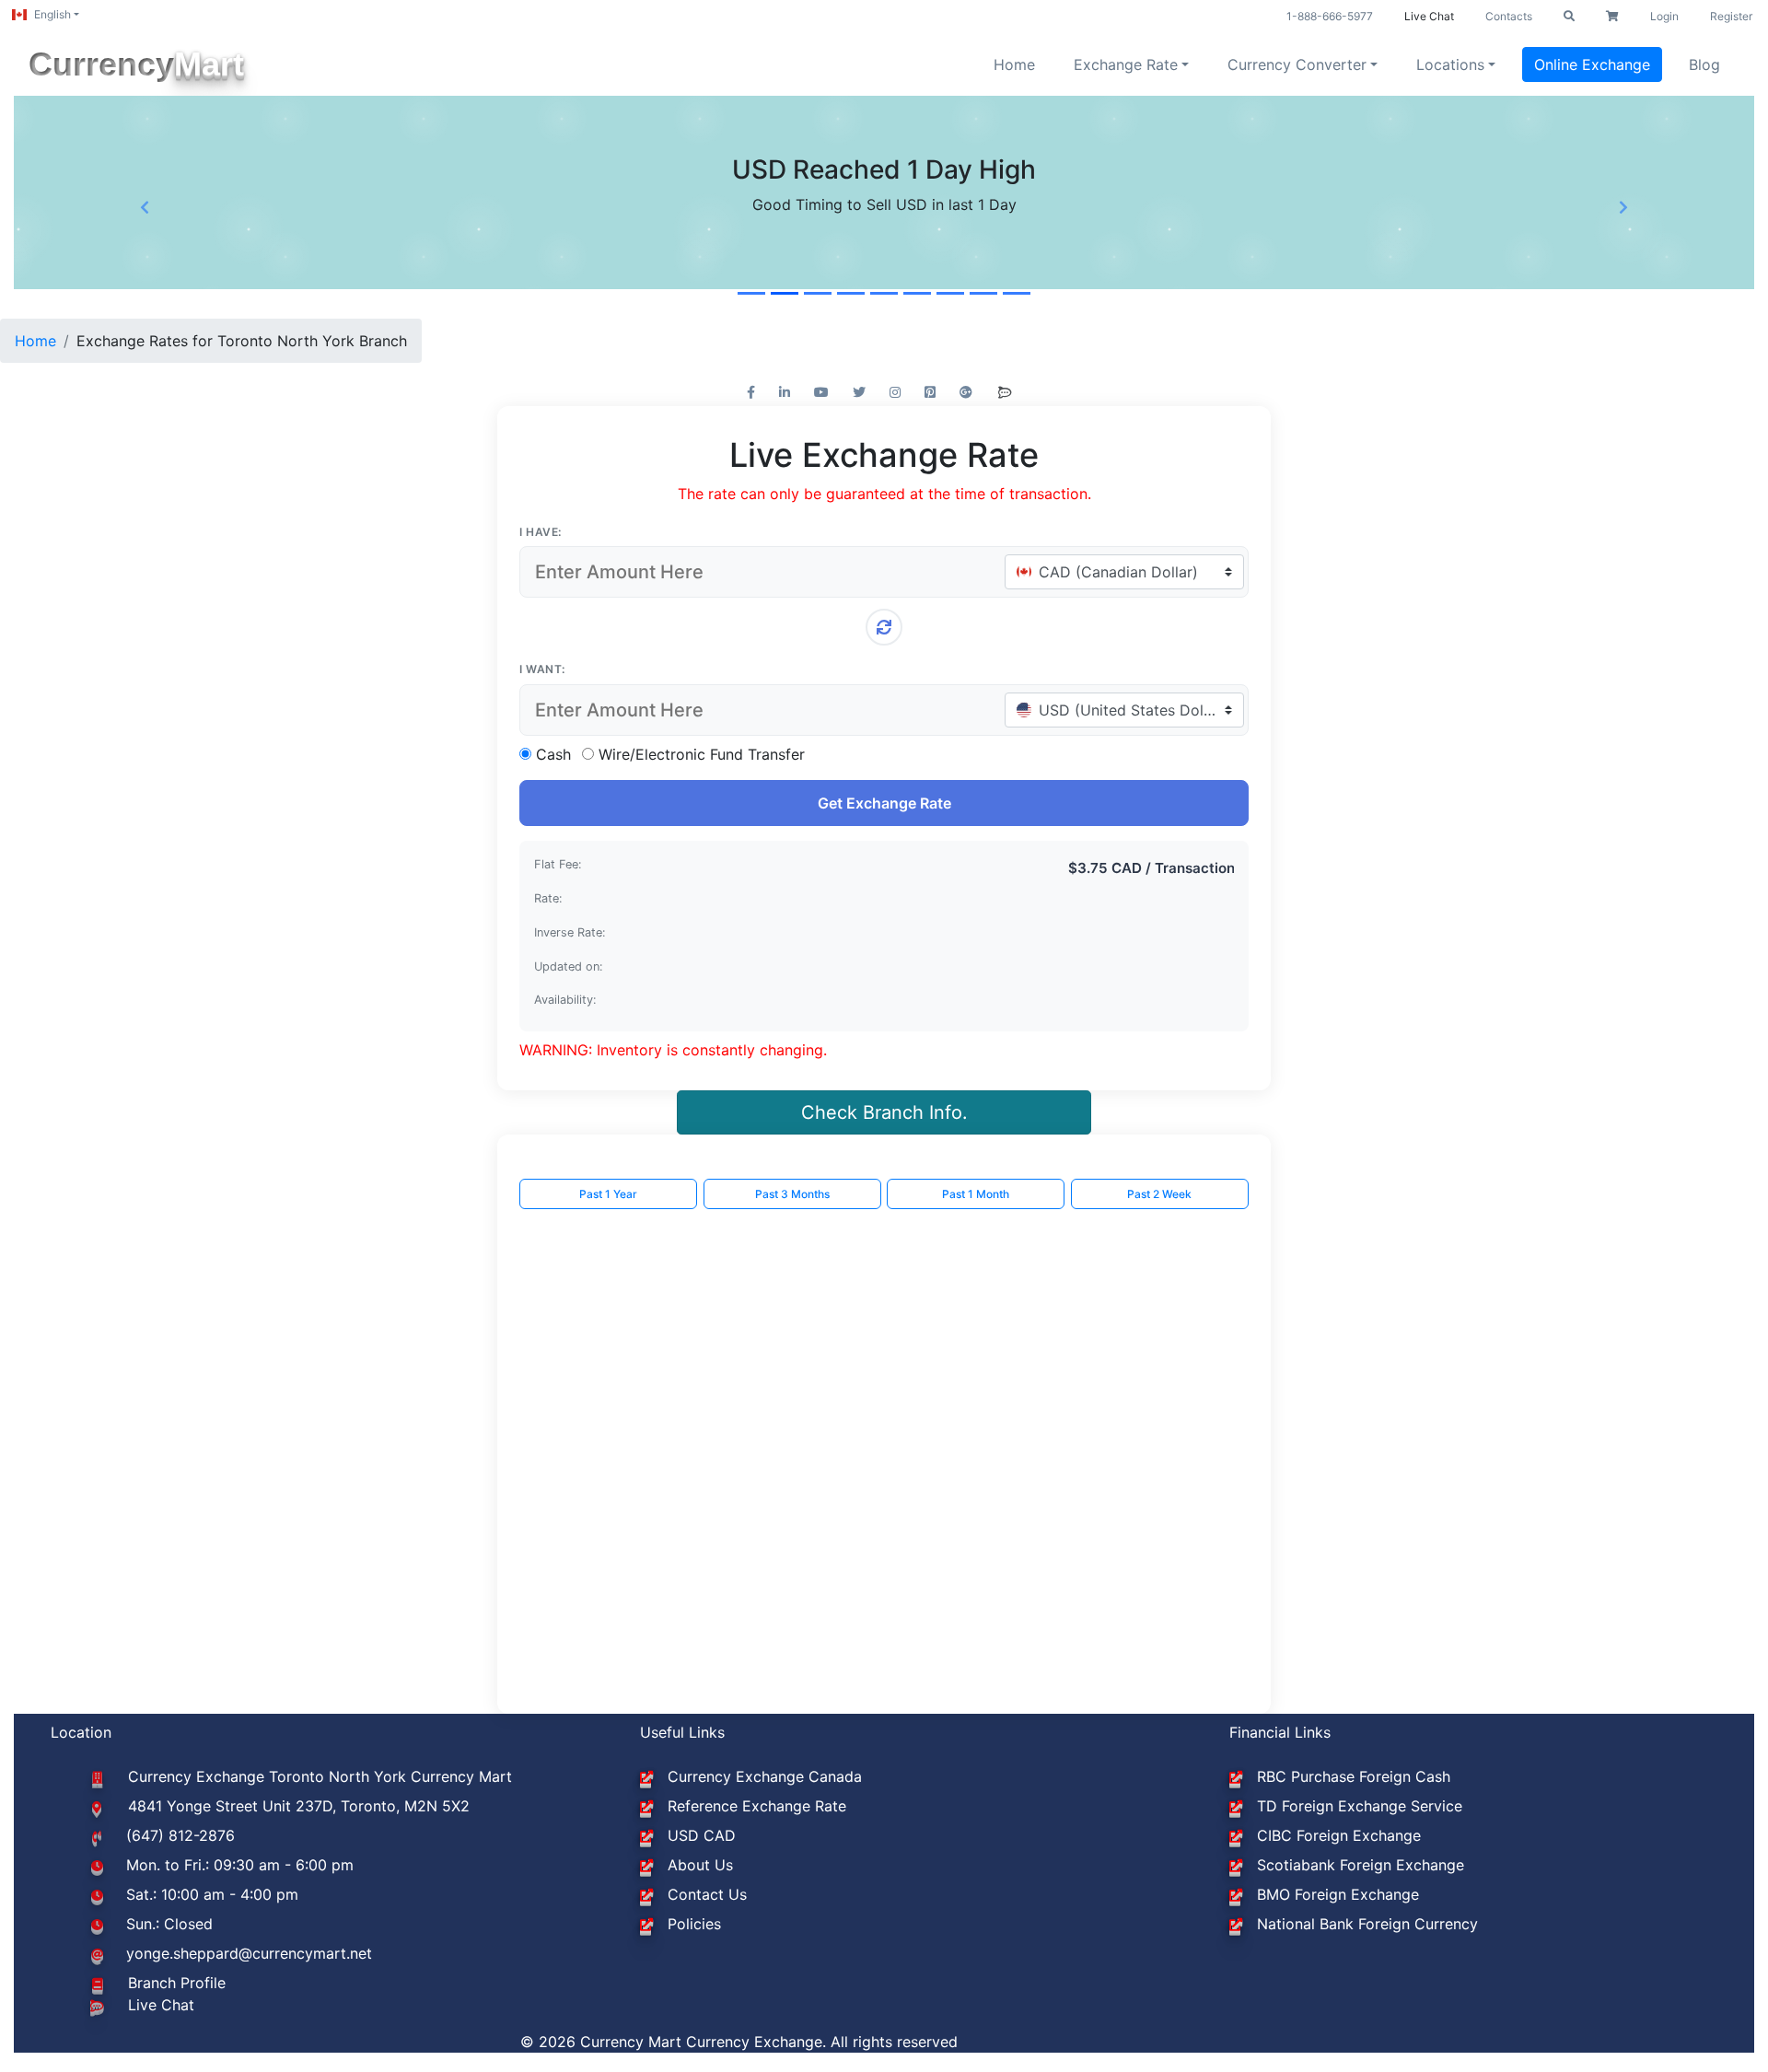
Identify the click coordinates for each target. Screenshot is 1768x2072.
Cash (553, 754)
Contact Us (707, 1894)
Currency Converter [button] (1297, 64)
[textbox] (1117, 572)
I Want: (542, 669)
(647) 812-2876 (180, 1835)
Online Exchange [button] (1592, 64)
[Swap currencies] (884, 627)
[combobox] (1124, 572)
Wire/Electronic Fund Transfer (702, 754)
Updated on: (569, 966)
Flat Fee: (558, 864)
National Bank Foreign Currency (1367, 1924)
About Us (700, 1865)
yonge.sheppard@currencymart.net (249, 1953)
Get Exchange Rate (884, 803)
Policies (694, 1924)
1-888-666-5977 (1330, 16)
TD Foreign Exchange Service (1360, 1806)
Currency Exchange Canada (765, 1776)
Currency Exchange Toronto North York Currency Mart (320, 1776)
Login (1664, 16)
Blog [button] (1704, 64)
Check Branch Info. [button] (884, 1112)
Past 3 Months (792, 1194)
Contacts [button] (1509, 16)
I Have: (541, 532)
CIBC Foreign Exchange (1339, 1835)
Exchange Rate (1126, 64)
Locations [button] (1450, 64)
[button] (1569, 17)
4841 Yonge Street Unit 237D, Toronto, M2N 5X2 (299, 1806)
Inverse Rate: (570, 932)
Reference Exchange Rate (757, 1806)
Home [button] (1014, 64)
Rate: (548, 898)
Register (1731, 16)
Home (35, 341)
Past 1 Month (976, 1194)
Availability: (565, 1000)
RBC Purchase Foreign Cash (1354, 1776)
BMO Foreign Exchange (1338, 1894)
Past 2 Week (1159, 1194)
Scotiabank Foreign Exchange (1361, 1865)
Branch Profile (177, 1983)
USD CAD (702, 1835)
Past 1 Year (608, 1194)
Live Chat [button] (1429, 16)
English (52, 14)
